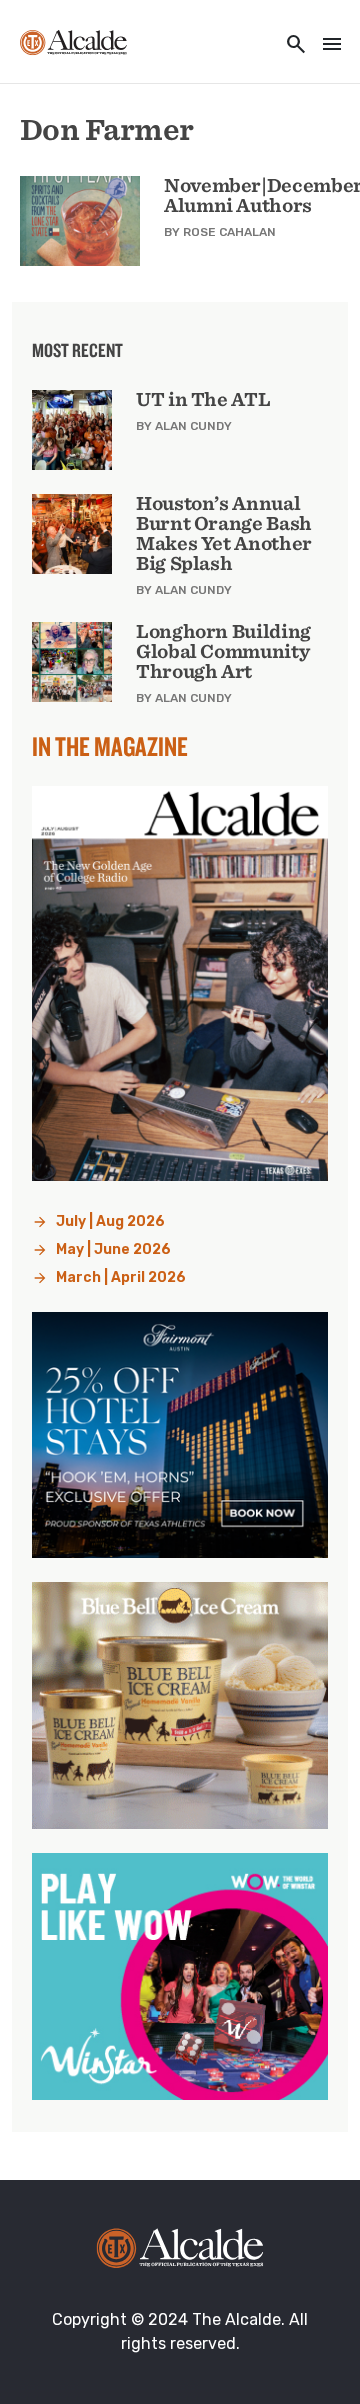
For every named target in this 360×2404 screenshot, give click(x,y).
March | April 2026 (121, 1277)
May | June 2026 (113, 1249)
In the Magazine (110, 746)
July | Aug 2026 (110, 1221)
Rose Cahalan (229, 232)
